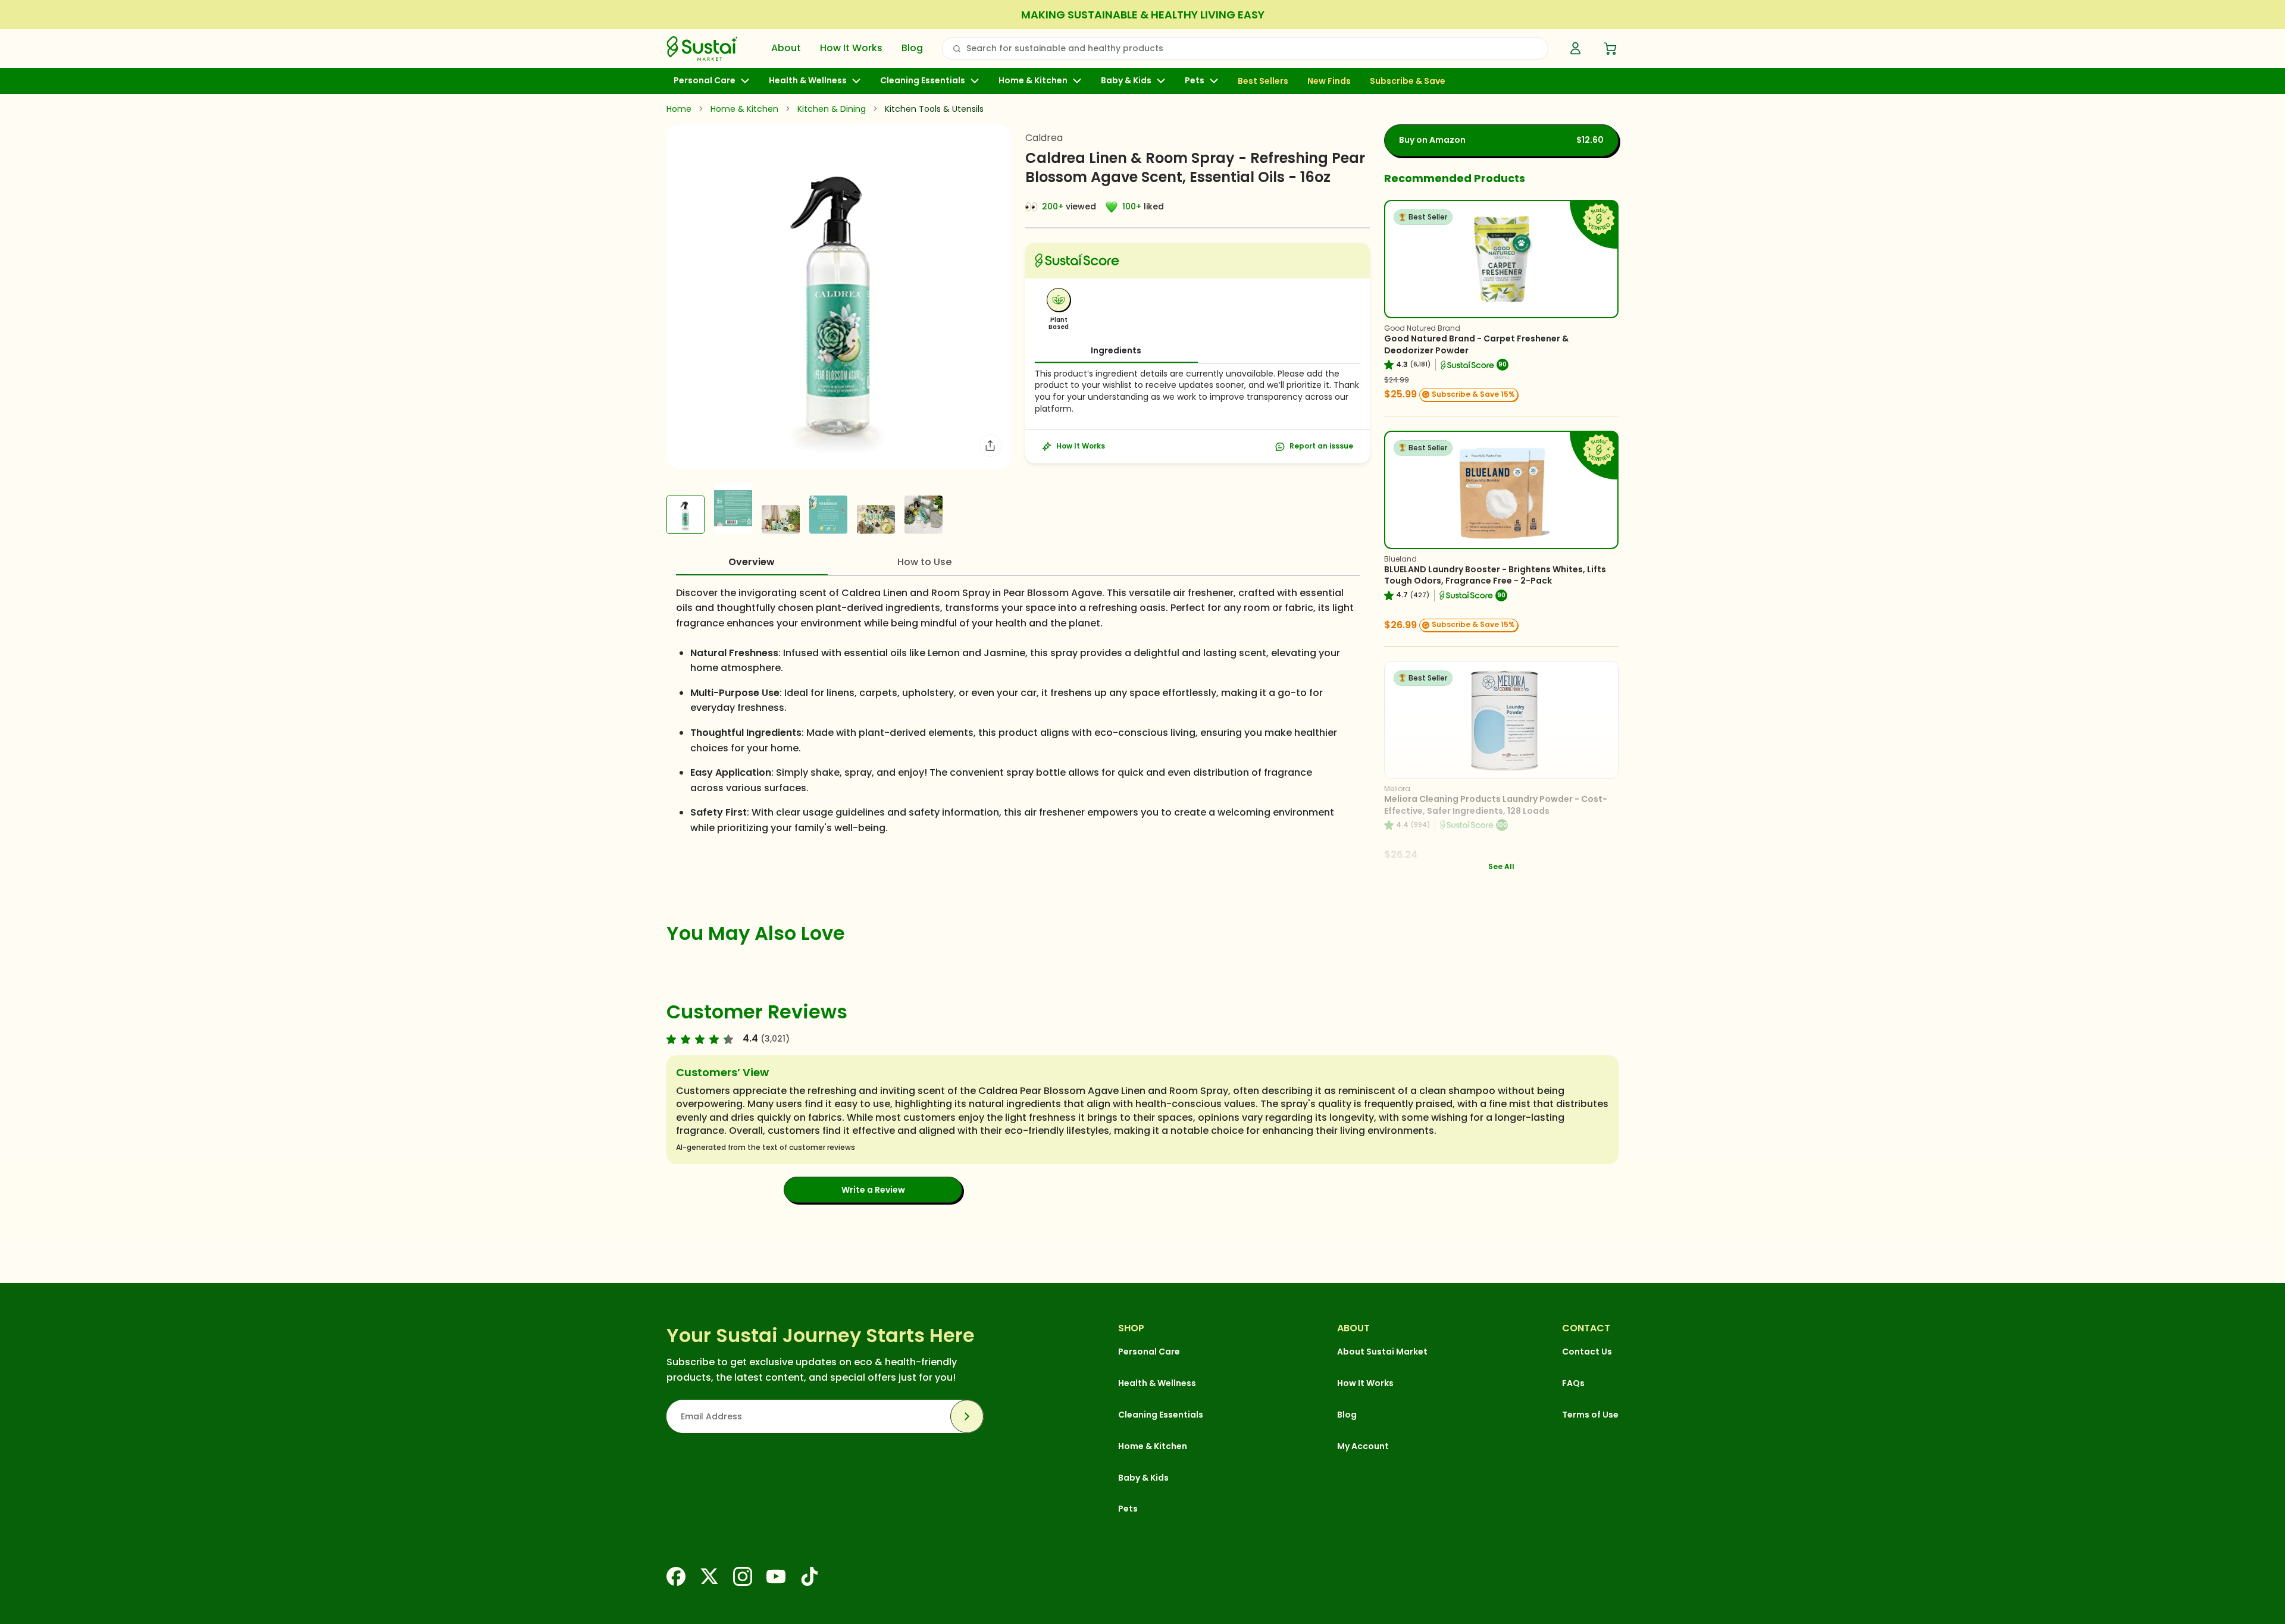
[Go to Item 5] (876, 519)
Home (679, 109)
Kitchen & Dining (832, 109)
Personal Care (705, 81)
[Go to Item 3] (781, 519)
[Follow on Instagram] (743, 1576)
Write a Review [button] (873, 1190)
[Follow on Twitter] (709, 1576)
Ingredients (1116, 350)
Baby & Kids (1126, 81)
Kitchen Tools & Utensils (934, 109)
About (786, 48)
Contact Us (1587, 1352)
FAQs (1573, 1383)
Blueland (1400, 559)
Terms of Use (1590, 1415)
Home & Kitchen (1033, 81)
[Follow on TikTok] (809, 1576)
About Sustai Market (1382, 1352)
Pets (1195, 81)
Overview (752, 562)
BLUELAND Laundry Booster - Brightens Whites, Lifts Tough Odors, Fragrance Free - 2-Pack (1495, 575)
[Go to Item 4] (828, 515)
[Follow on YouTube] (776, 1576)
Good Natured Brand (1422, 328)
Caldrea (1044, 138)
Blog (912, 48)
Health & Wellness (808, 81)
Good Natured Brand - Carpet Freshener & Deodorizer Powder (1476, 344)
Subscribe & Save (1408, 81)
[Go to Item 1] (685, 515)
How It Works (851, 48)
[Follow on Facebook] (676, 1576)
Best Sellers (1263, 81)
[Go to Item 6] (924, 515)
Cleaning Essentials (923, 81)
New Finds (1329, 81)
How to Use (924, 562)
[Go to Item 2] (733, 508)
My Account (1363, 1446)
